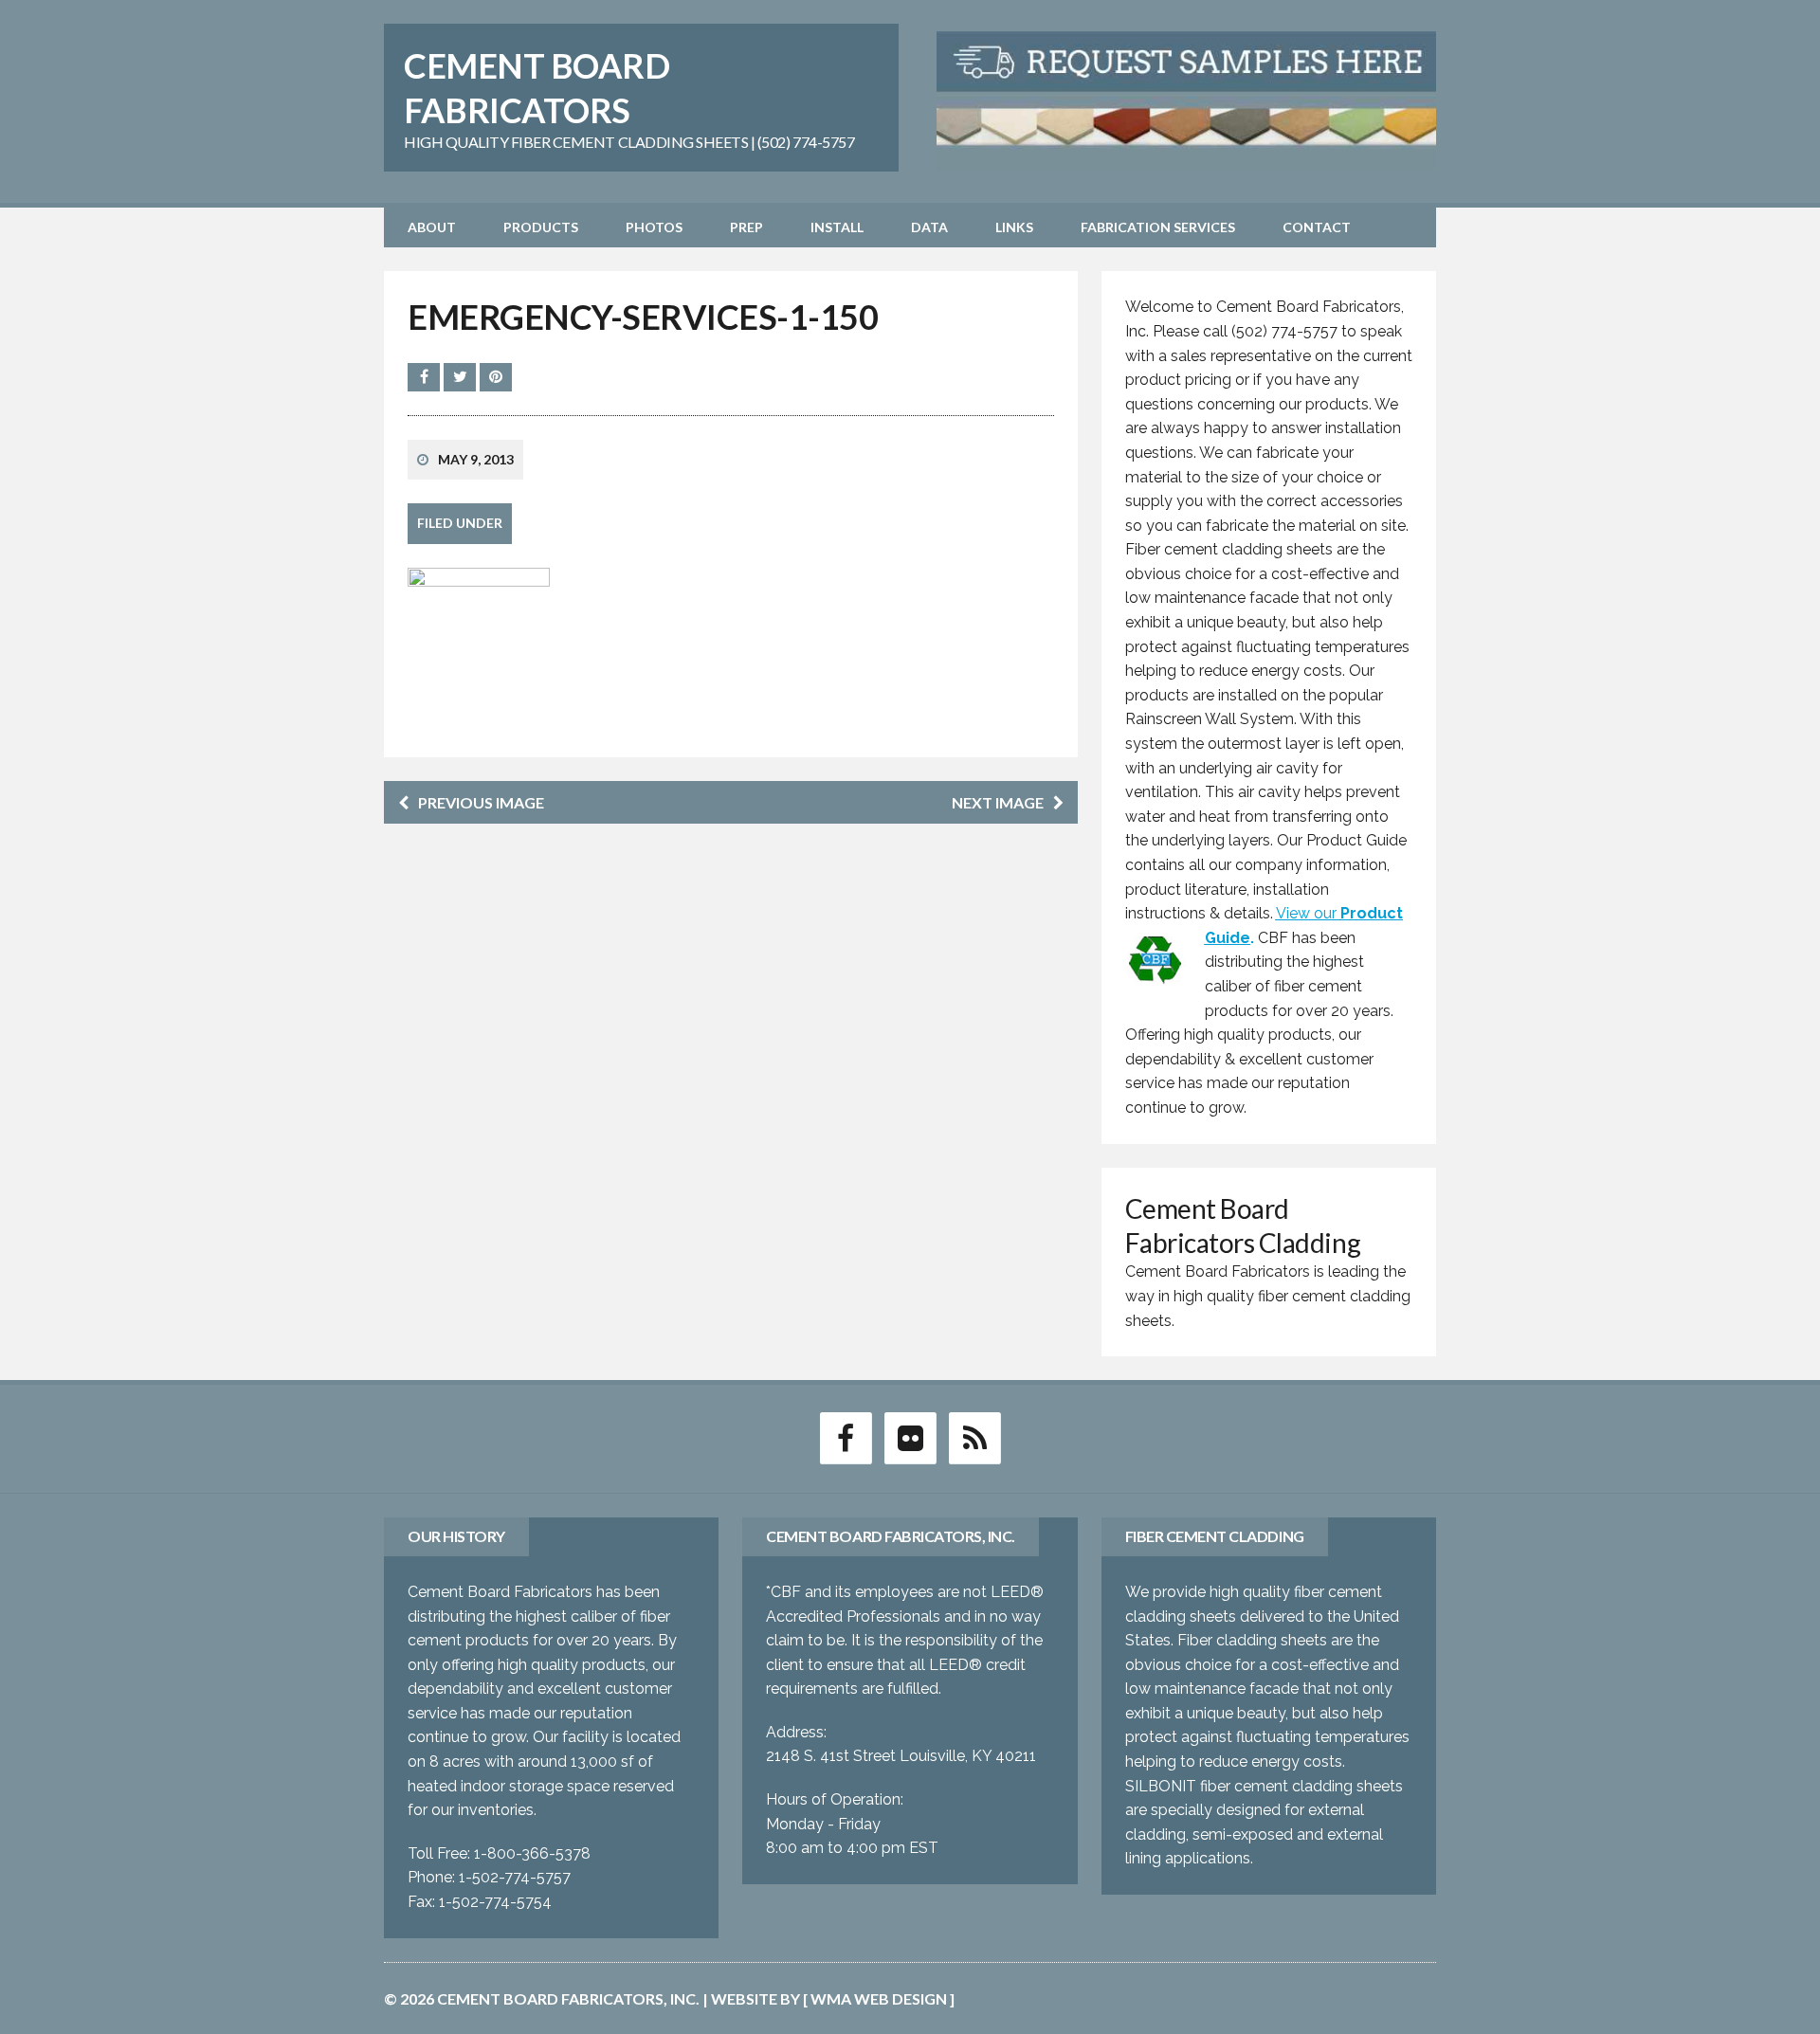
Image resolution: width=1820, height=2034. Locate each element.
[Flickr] (910, 1437)
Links (1014, 227)
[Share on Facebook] (426, 377)
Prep (746, 227)
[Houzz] (974, 1437)
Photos (654, 227)
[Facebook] (846, 1437)
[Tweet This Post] (462, 377)
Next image (998, 802)
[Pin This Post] (496, 377)
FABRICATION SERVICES (1158, 227)
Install (837, 227)
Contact (1317, 227)
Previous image (481, 802)
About (432, 227)
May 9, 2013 (476, 459)
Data (929, 227)
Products (541, 227)
